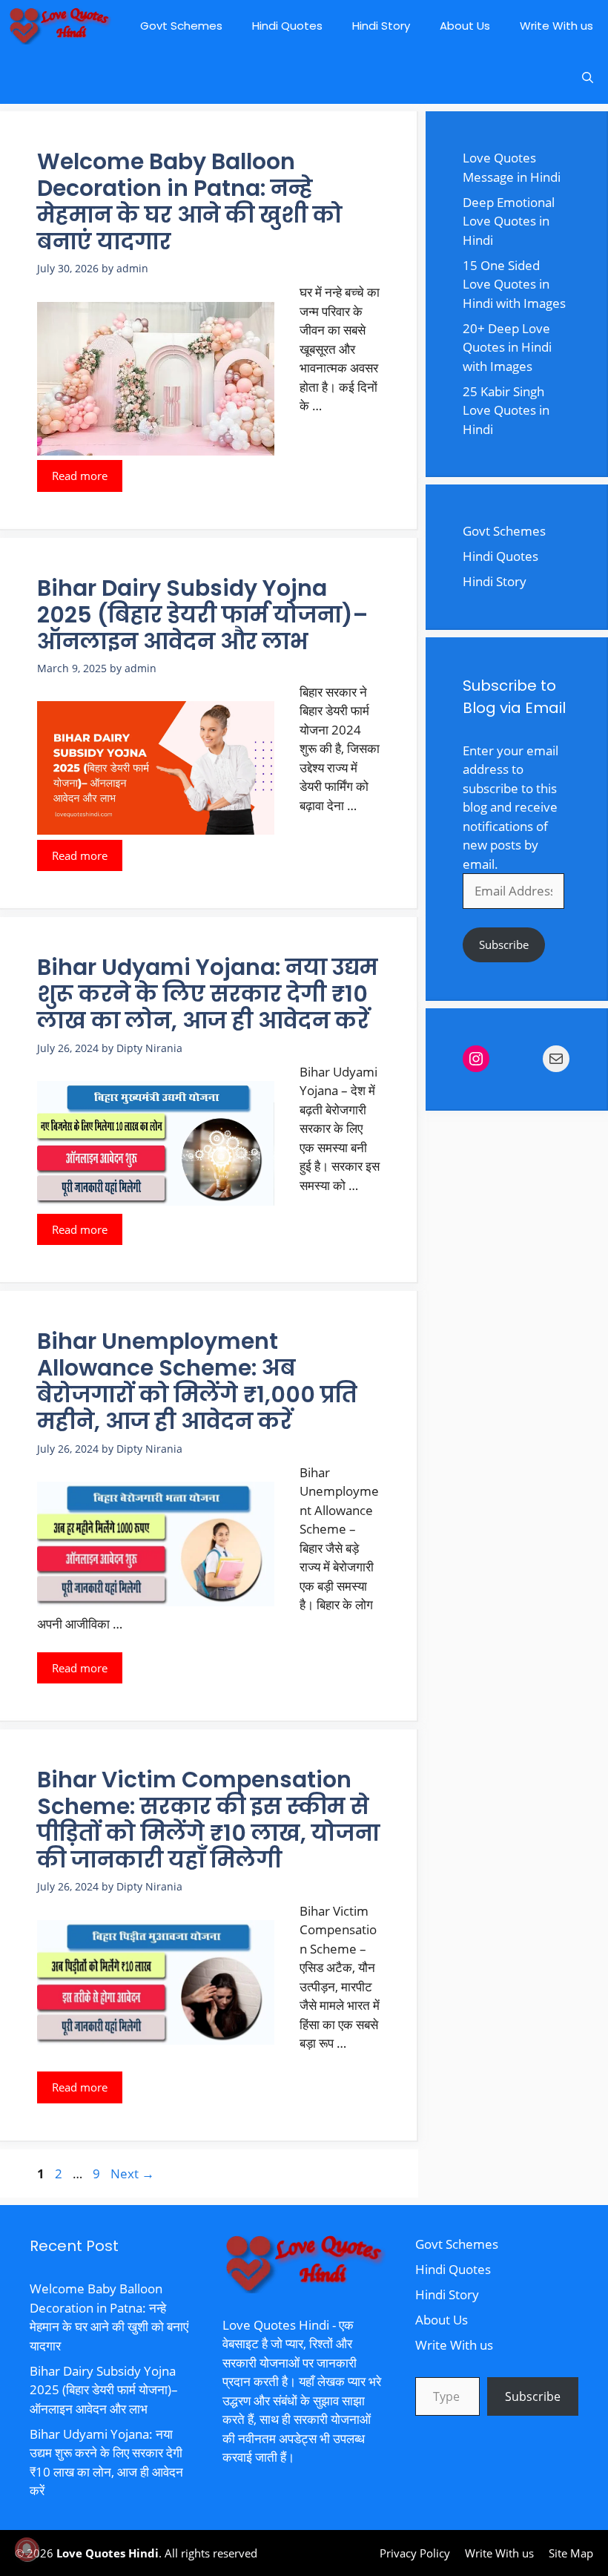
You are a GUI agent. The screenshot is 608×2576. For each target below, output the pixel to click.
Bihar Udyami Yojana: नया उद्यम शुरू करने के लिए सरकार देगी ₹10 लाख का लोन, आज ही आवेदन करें (208, 994)
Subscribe (504, 944)
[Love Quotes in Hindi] (59, 26)
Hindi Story (381, 26)
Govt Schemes (181, 26)
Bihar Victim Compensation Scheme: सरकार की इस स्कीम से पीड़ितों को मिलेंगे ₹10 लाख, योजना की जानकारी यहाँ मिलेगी (208, 1820)
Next (132, 2173)
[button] (588, 78)
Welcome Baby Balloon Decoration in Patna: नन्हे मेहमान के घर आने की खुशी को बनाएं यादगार (190, 201)
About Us (465, 26)
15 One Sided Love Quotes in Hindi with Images (514, 284)
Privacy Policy (415, 2553)
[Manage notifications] (27, 2549)
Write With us (556, 26)
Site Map (571, 2553)
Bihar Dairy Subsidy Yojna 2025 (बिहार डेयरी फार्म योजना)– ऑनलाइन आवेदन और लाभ (202, 615)
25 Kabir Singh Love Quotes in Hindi (506, 410)
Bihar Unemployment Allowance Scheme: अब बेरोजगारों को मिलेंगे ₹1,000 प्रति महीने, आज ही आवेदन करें (197, 1381)
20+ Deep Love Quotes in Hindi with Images (507, 347)
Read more (80, 476)
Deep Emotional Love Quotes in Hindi (509, 221)
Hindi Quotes (287, 26)
